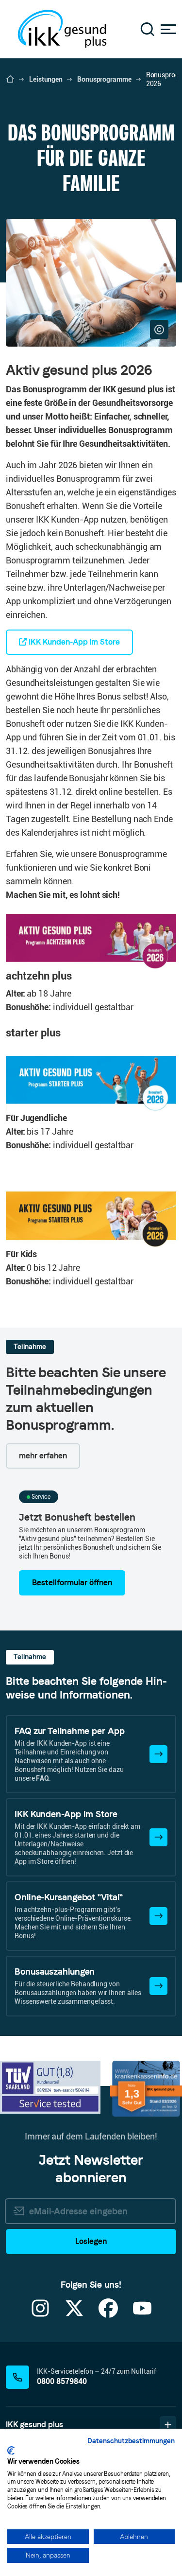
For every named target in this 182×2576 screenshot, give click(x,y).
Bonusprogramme (104, 79)
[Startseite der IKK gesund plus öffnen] (10, 79)
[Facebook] (108, 2314)
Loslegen (91, 2241)
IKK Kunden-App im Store (73, 642)
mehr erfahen (43, 1456)
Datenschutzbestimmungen (131, 2441)
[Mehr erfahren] (158, 1754)
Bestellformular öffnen (72, 1583)
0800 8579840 (62, 2381)
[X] (74, 2314)
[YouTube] (142, 2314)
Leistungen (46, 79)
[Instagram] (40, 2314)
